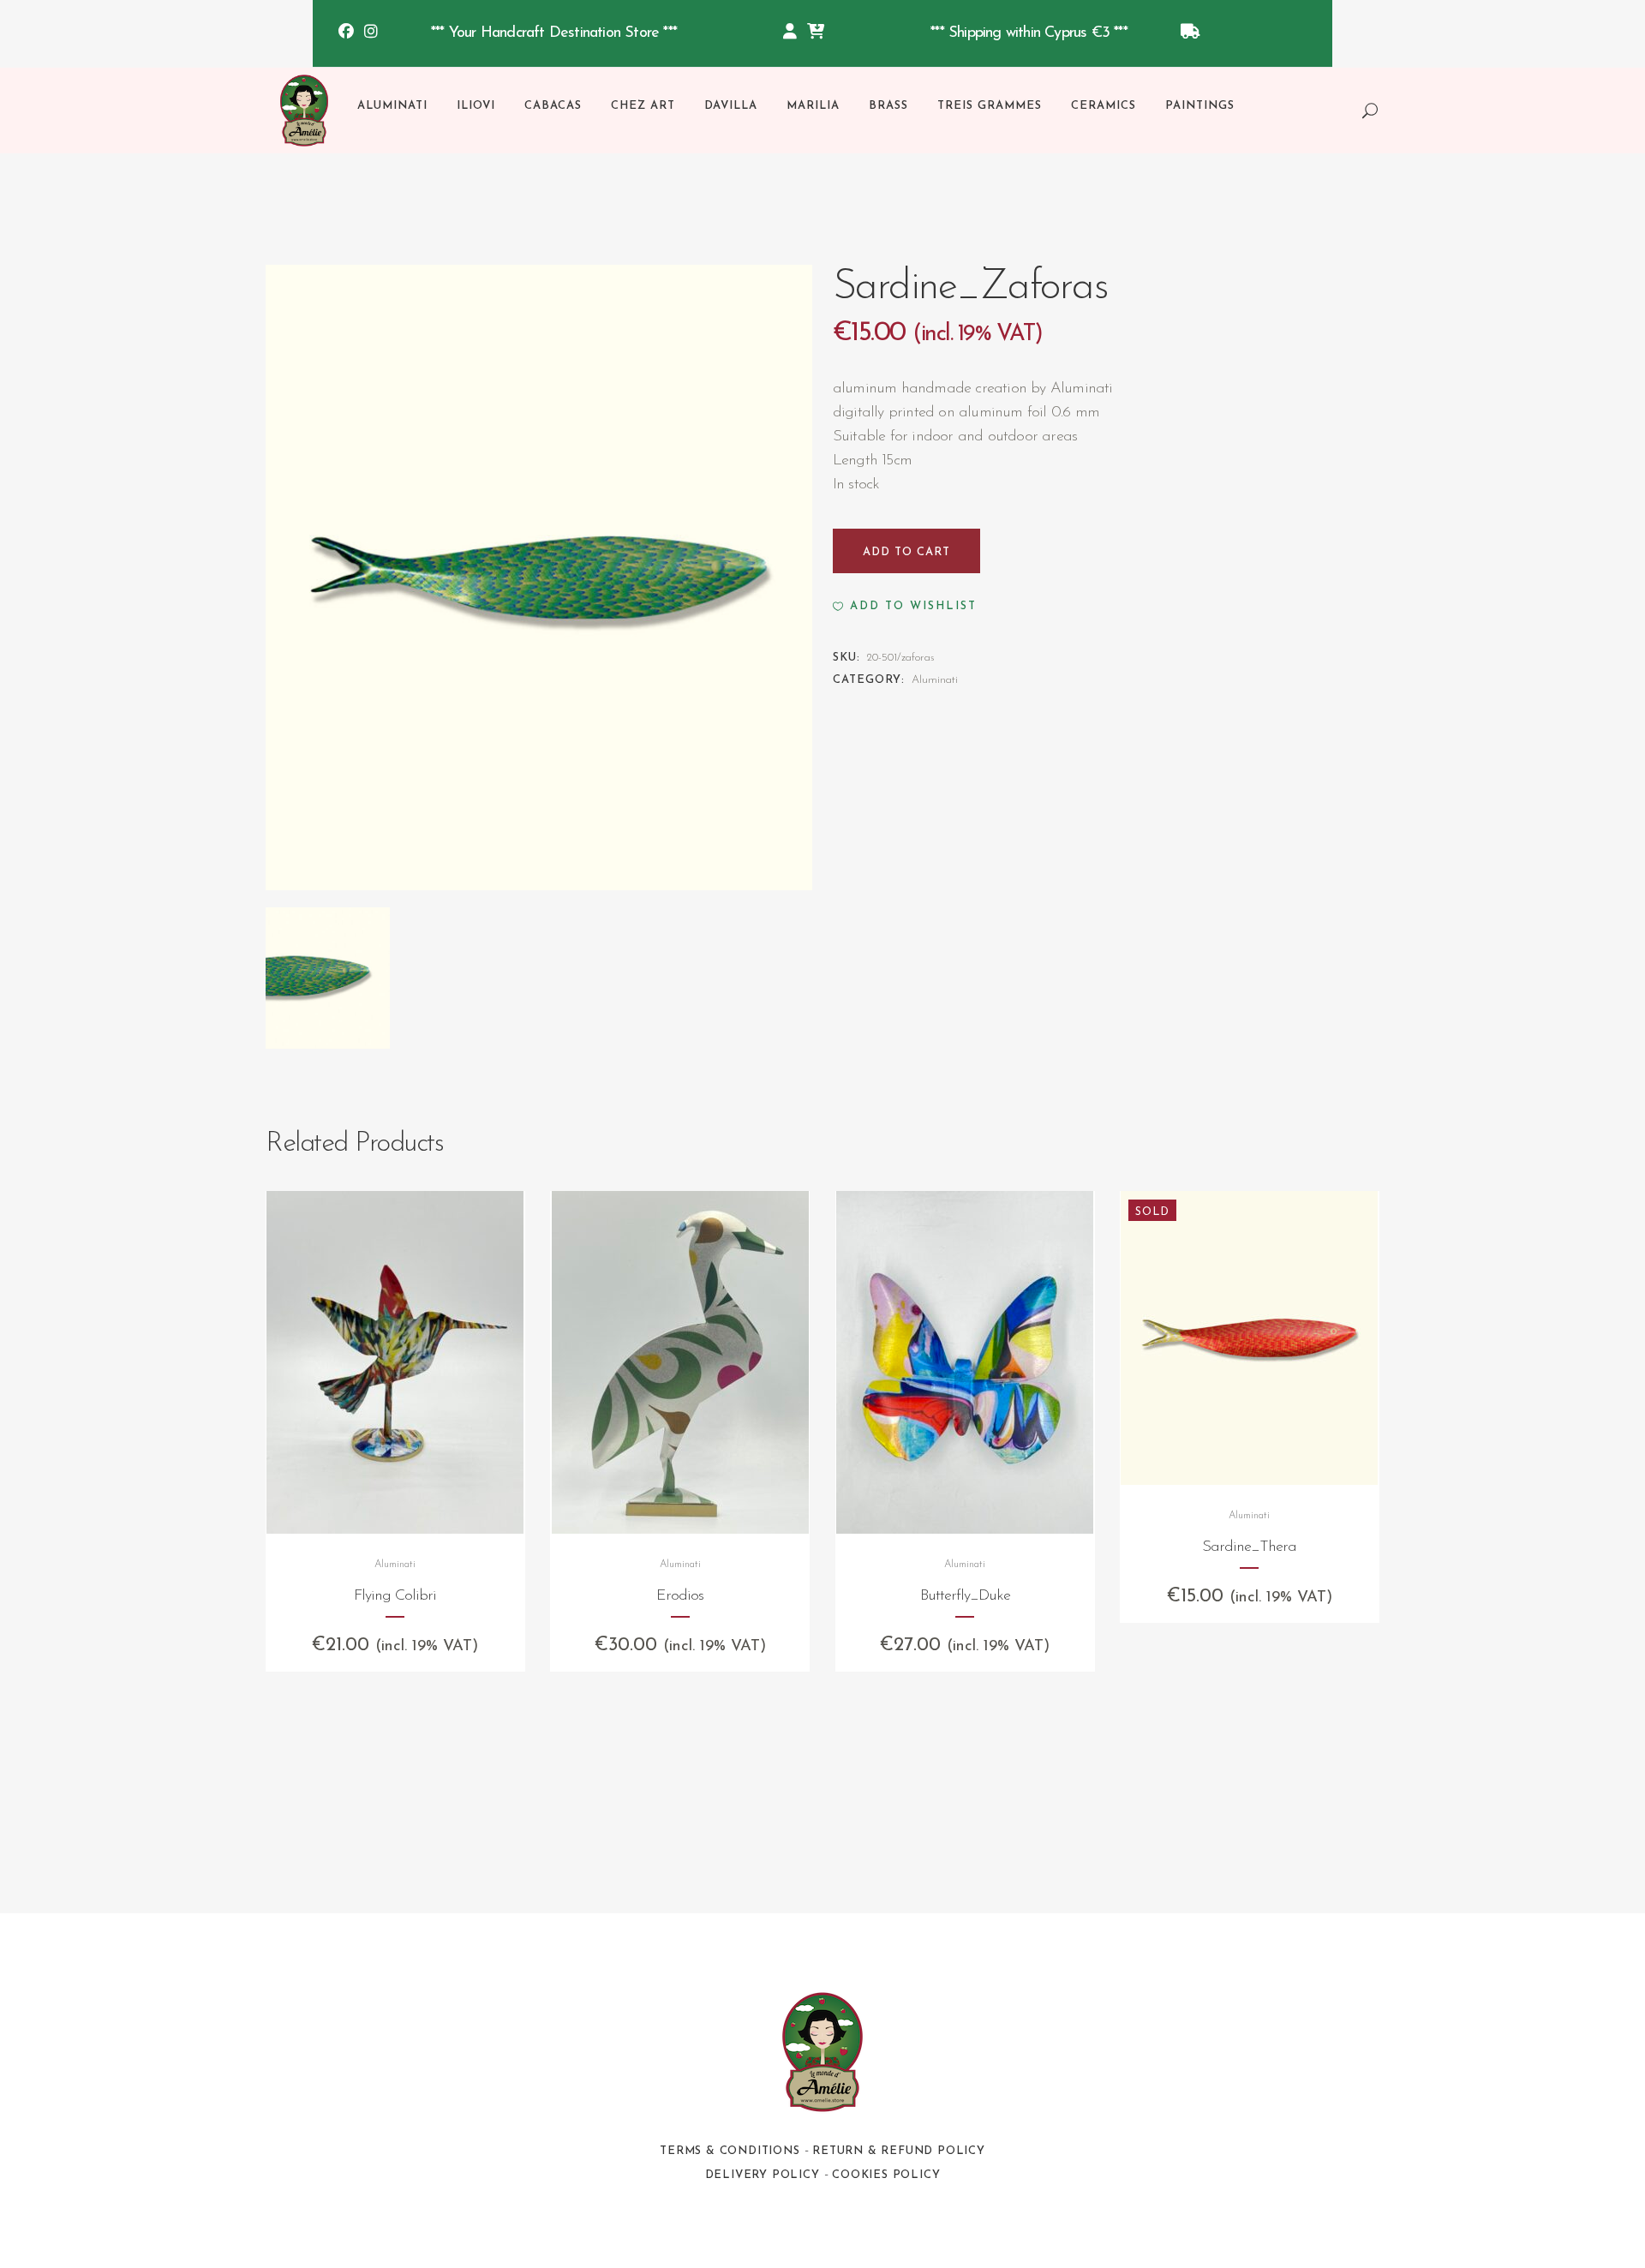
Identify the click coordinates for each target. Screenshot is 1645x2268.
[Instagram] (371, 33)
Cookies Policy (886, 2175)
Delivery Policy (763, 2175)
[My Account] (790, 33)
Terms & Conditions (730, 2151)
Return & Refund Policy (899, 2151)
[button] (905, 607)
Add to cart (906, 552)
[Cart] (816, 33)
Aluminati (935, 680)
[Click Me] (1190, 33)
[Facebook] (346, 33)
